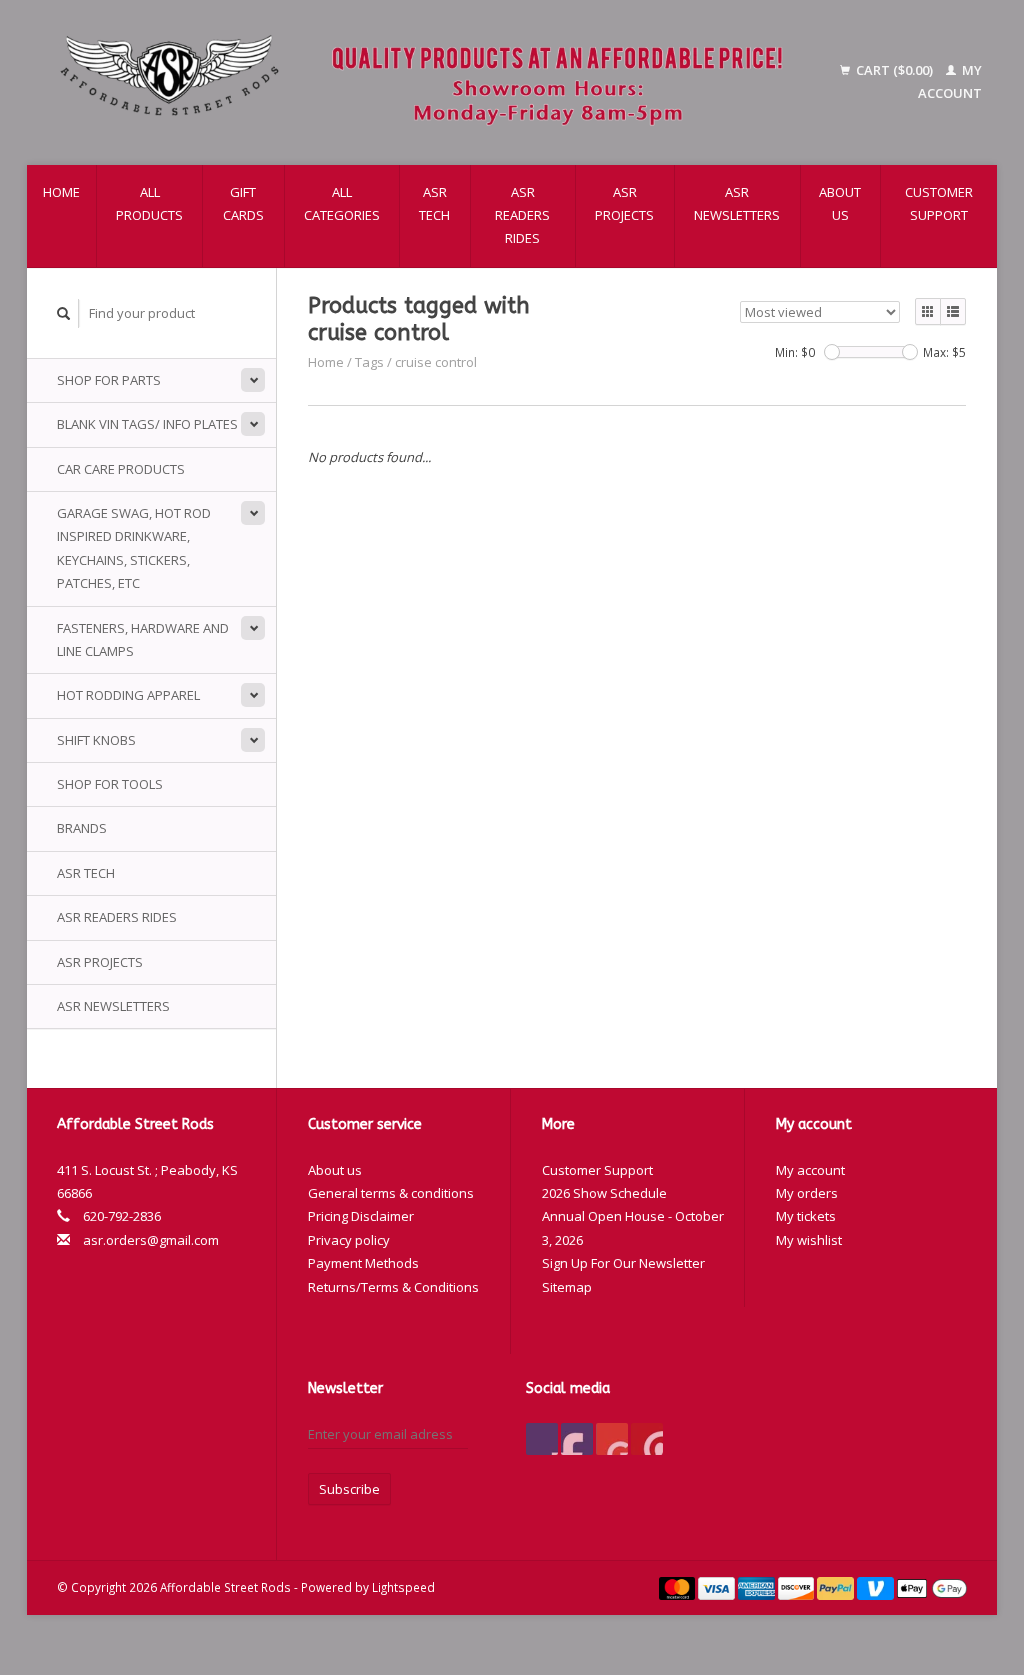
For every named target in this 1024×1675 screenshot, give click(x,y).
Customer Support (939, 203)
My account (810, 1170)
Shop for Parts (109, 380)
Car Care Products (121, 469)
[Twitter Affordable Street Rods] (577, 1439)
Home (61, 192)
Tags (369, 362)
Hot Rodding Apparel (128, 695)
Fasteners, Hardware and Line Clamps (143, 639)
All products (149, 203)
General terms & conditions (391, 1193)
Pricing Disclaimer (361, 1216)
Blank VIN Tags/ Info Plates (147, 424)
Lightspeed (403, 1587)
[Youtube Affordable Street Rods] (612, 1439)
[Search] (64, 313)
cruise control (436, 362)
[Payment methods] (679, 1587)
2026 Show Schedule (604, 1193)
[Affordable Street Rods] (429, 82)
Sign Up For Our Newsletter (623, 1263)
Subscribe (349, 1489)
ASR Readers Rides (522, 215)
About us (840, 203)
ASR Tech (434, 203)
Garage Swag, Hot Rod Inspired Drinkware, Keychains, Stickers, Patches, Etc (134, 548)
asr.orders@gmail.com (151, 1240)
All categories (342, 203)
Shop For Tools (110, 784)
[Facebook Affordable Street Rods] (542, 1439)
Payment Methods (363, 1263)
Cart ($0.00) (894, 70)
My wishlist (809, 1240)
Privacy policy (349, 1240)
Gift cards (243, 203)
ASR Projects (624, 203)
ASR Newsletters (737, 203)
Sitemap (567, 1287)
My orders (807, 1193)
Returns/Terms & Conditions (393, 1287)
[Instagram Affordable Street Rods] (647, 1439)
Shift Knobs (96, 740)
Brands (82, 828)
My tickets (806, 1216)
